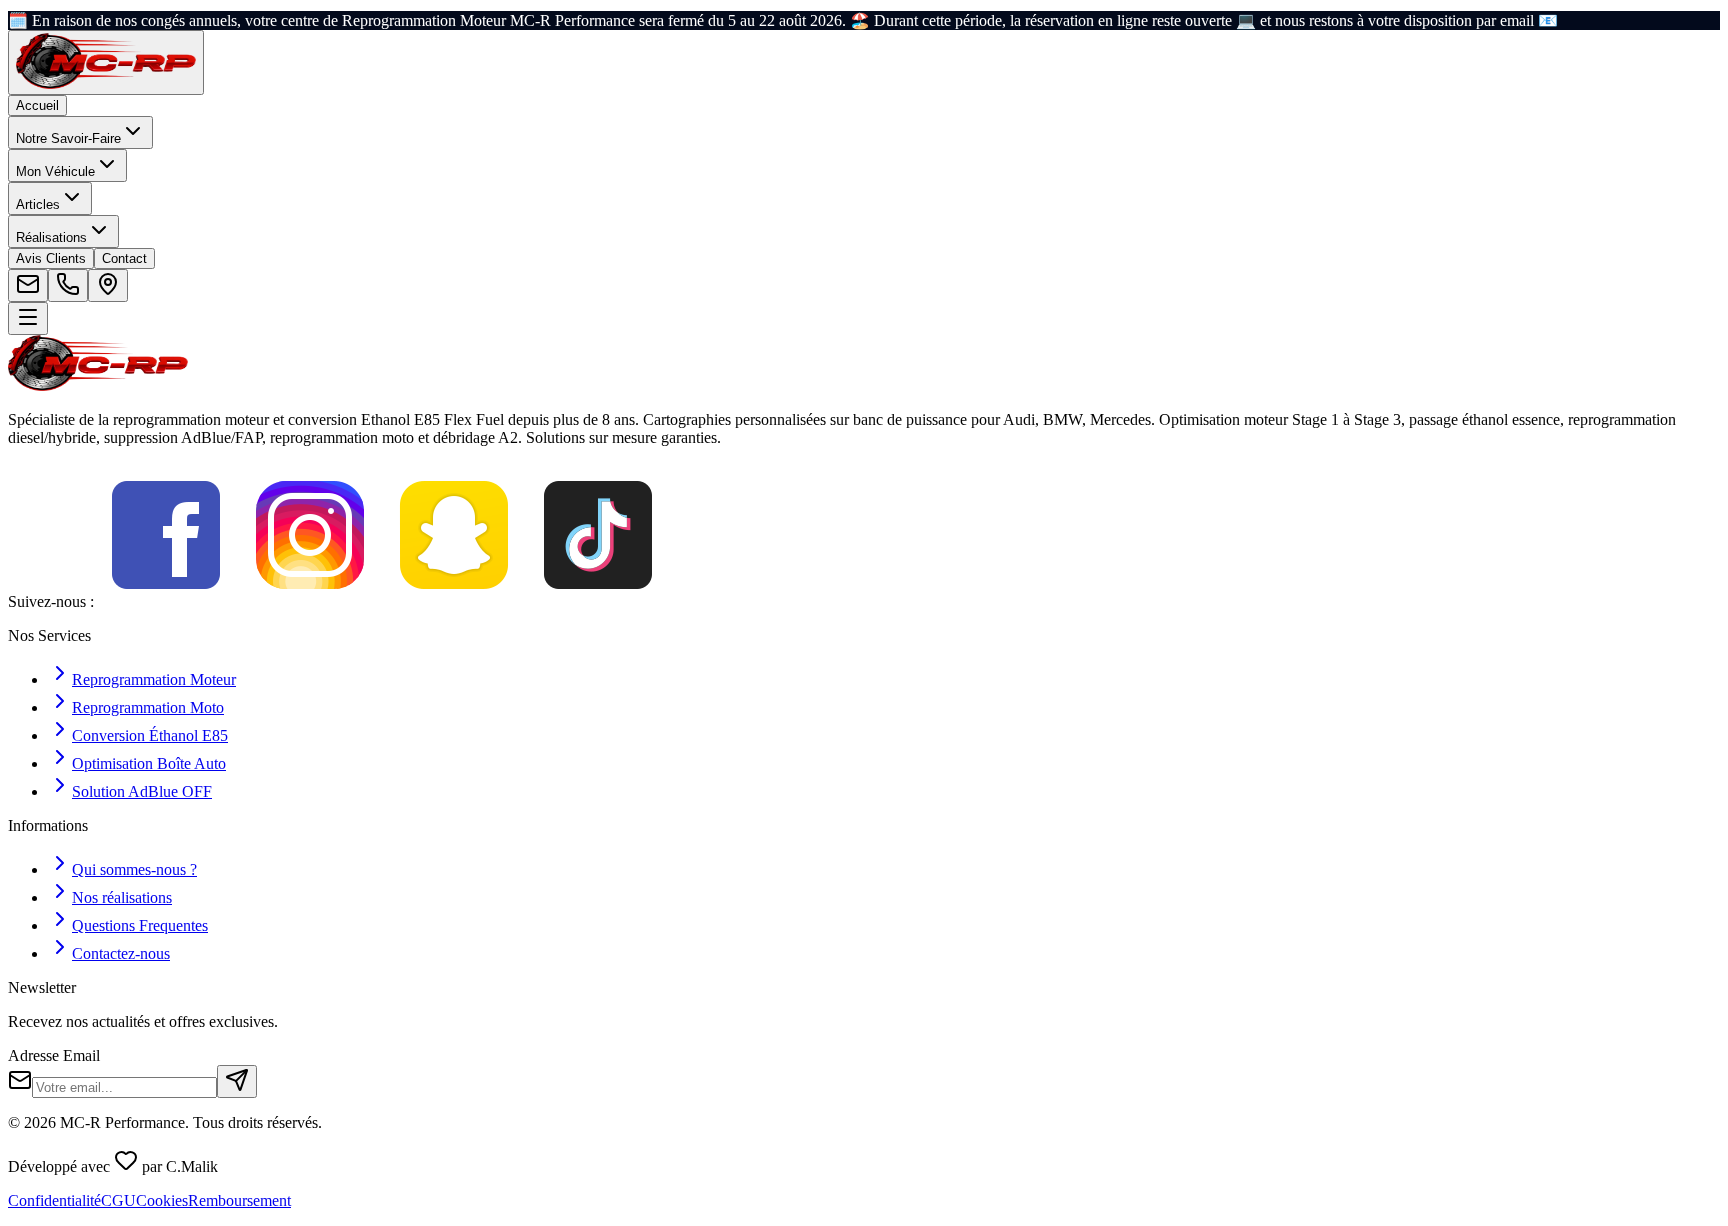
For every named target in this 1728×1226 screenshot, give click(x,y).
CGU (118, 1200)
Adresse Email (54, 1055)
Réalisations (51, 237)
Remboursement (239, 1200)
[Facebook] (166, 601)
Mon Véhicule (55, 171)
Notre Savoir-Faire (68, 138)
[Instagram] (310, 601)
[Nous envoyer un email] (28, 285)
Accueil (37, 105)
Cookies (162, 1200)
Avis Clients (51, 258)
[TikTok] (598, 601)
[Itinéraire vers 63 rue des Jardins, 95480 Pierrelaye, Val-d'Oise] (108, 285)
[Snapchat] (454, 601)
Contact (124, 258)
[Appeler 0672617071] (68, 285)
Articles (38, 204)
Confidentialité (54, 1200)
